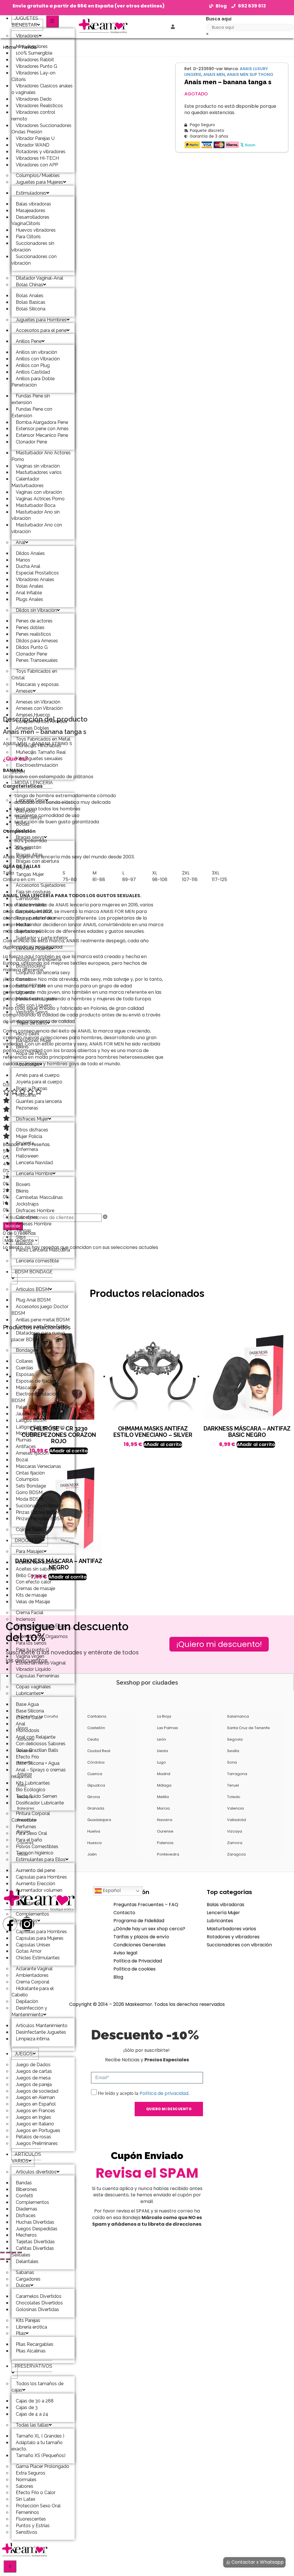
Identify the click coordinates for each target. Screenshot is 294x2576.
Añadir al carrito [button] (163, 1444)
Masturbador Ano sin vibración (36, 515)
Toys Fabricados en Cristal (34, 674)
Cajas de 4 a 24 (32, 2414)
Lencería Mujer (223, 1913)
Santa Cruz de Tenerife (248, 1728)
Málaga (164, 1785)
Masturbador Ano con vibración (37, 528)
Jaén (92, 1854)
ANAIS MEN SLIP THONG (250, 74)
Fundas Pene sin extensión (31, 399)
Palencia (165, 1843)
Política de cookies (135, 1969)
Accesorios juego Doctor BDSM (40, 1310)
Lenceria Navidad (34, 1163)
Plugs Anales (29, 599)
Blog (118, 1977)
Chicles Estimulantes (38, 1958)
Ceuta (93, 1739)
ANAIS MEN (214, 74)
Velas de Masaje (33, 1602)
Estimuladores (31, 193)
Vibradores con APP (37, 165)
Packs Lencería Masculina (43, 1250)
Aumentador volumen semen (37, 1893)
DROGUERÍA (28, 1540)
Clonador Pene (31, 442)
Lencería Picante (33, 948)
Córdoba (96, 1762)
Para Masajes (30, 1551)
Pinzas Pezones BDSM (40, 1519)
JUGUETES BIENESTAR (25, 22)
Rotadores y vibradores (233, 1937)
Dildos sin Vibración (36, 610)
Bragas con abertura (37, 861)
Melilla (163, 1797)
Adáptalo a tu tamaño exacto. (37, 2446)
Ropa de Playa (31, 1053)
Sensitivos (27, 2532)
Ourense (165, 1831)
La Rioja (164, 1716)
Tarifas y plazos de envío (141, 1937)
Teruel (233, 1785)
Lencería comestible (37, 1261)
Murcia (163, 1808)
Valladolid (237, 1820)
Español (111, 1891)
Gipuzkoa (96, 1785)
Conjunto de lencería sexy (43, 973)
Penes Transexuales (37, 660)
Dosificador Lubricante (40, 1803)
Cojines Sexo (29, 1530)
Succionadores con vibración (34, 260)
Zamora (235, 1843)
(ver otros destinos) (140, 6)
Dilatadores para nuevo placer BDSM (38, 1336)
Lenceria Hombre (34, 1173)
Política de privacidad (164, 2093)
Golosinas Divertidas (37, 2309)
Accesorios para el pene (41, 330)
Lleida (163, 1751)
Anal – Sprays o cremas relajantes (39, 1773)
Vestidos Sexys (32, 1012)
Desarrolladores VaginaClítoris (30, 220)
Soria (232, 1762)
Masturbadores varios (231, 1929)
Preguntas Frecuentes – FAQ (146, 1905)
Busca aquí (219, 19)
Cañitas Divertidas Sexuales (33, 2252)
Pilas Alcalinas (31, 2351)
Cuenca (95, 1774)
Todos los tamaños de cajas (37, 2387)
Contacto (124, 1913)
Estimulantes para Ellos (41, 1859)
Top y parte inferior (36, 918)
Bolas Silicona (31, 309)
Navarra (165, 1820)
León (161, 1739)
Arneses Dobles (32, 728)
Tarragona (237, 1774)
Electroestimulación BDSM (35, 768)
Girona (94, 1797)
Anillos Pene (29, 341)
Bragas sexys (30, 837)
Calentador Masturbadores (28, 482)
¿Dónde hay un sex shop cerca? (149, 1929)
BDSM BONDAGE (34, 1272)
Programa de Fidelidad (139, 1921)
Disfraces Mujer (32, 1119)
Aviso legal (125, 1953)
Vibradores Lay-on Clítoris (33, 76)
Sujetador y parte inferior (42, 938)
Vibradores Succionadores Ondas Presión (41, 129)
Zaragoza (236, 1854)
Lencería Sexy (31, 800)
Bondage (26, 1350)
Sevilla (233, 1751)
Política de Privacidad (138, 1961)
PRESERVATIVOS (33, 2366)
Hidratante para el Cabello (33, 1992)
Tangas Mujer (30, 874)
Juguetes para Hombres (41, 320)
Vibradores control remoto (33, 116)
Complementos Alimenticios (30, 1917)
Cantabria (97, 1716)
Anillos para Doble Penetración (33, 382)
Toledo (234, 1797)
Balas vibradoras (226, 1905)
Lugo (161, 1762)
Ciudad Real (99, 1751)
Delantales (27, 2261)
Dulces (23, 2285)
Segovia (235, 1739)
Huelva (94, 1831)
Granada (96, 1808)
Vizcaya (235, 1831)
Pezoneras (27, 1108)
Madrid (164, 1774)
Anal (21, 542)
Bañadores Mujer (34, 1040)
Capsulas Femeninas (38, 1676)
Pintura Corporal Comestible (31, 1817)
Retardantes (29, 1903)
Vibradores (27, 36)
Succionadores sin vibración (33, 247)
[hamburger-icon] (52, 21)
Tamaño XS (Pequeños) (41, 2455)
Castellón (96, 1728)
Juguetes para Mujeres (39, 182)
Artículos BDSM (32, 1289)
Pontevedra (168, 1854)
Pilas (21, 2333)
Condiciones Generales (140, 1945)
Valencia (235, 1808)
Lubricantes (28, 1693)
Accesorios (28, 1064)
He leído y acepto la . (144, 2093)
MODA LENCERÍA (34, 783)
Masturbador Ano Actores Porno (41, 456)
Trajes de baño (31, 1023)
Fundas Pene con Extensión (32, 412)
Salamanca (238, 1716)
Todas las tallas (32, 2425)
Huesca (94, 1843)
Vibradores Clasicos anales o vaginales (42, 89)
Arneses (24, 691)
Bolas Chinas (29, 285)
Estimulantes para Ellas (40, 1626)
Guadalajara (99, 1820)
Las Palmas (168, 1728)
